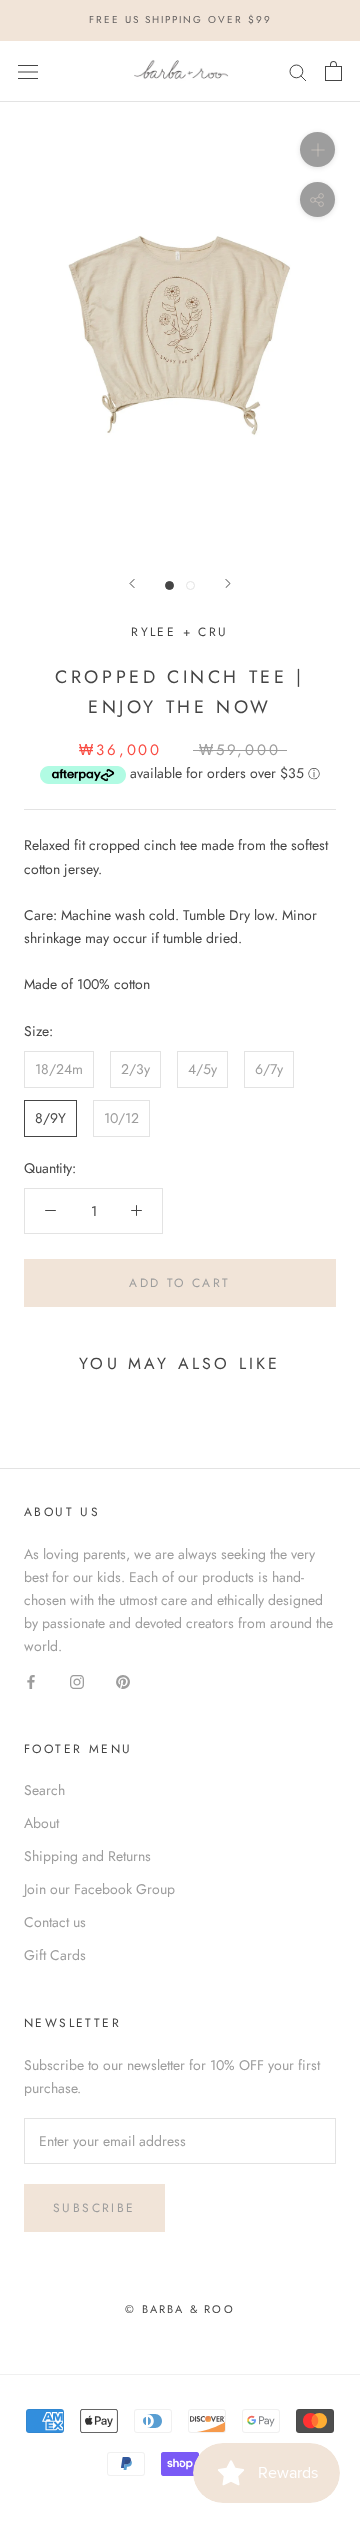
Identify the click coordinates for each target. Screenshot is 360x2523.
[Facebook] (31, 1680)
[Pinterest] (123, 1680)
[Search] (298, 71)
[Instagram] (77, 1680)
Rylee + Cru (179, 632)
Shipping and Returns (87, 1856)
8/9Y (50, 1118)
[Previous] (132, 583)
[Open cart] (333, 71)
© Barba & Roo (180, 2309)
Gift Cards (55, 1955)
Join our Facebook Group (99, 1889)
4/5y (202, 1069)
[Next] (228, 583)
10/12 (121, 1118)
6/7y (269, 1069)
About (41, 1823)
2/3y (135, 1069)
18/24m (59, 1069)
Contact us (55, 1922)
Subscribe (94, 2208)
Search (44, 1790)
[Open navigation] (28, 71)
